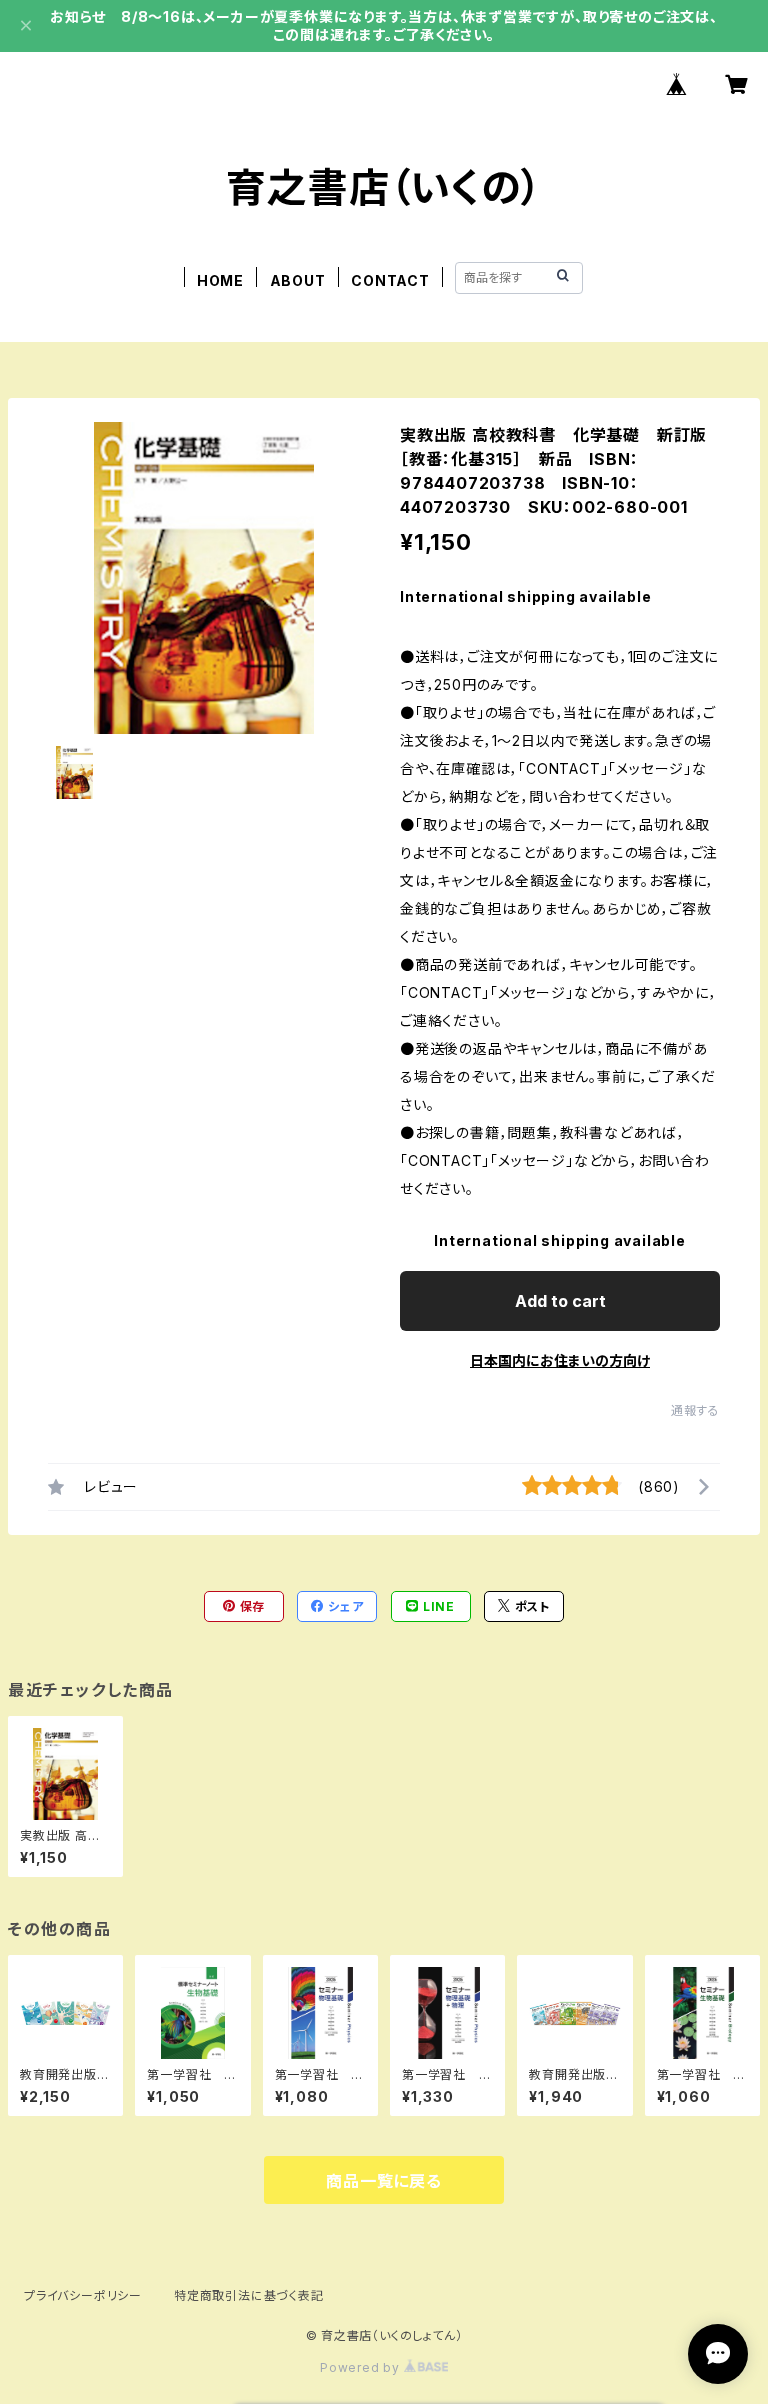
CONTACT (390, 280)
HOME (220, 280)
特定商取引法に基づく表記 (249, 2295)
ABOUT (298, 280)
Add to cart (560, 1301)
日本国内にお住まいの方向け (560, 1360)
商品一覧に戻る (384, 2181)
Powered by (362, 2367)
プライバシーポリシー (83, 2295)
